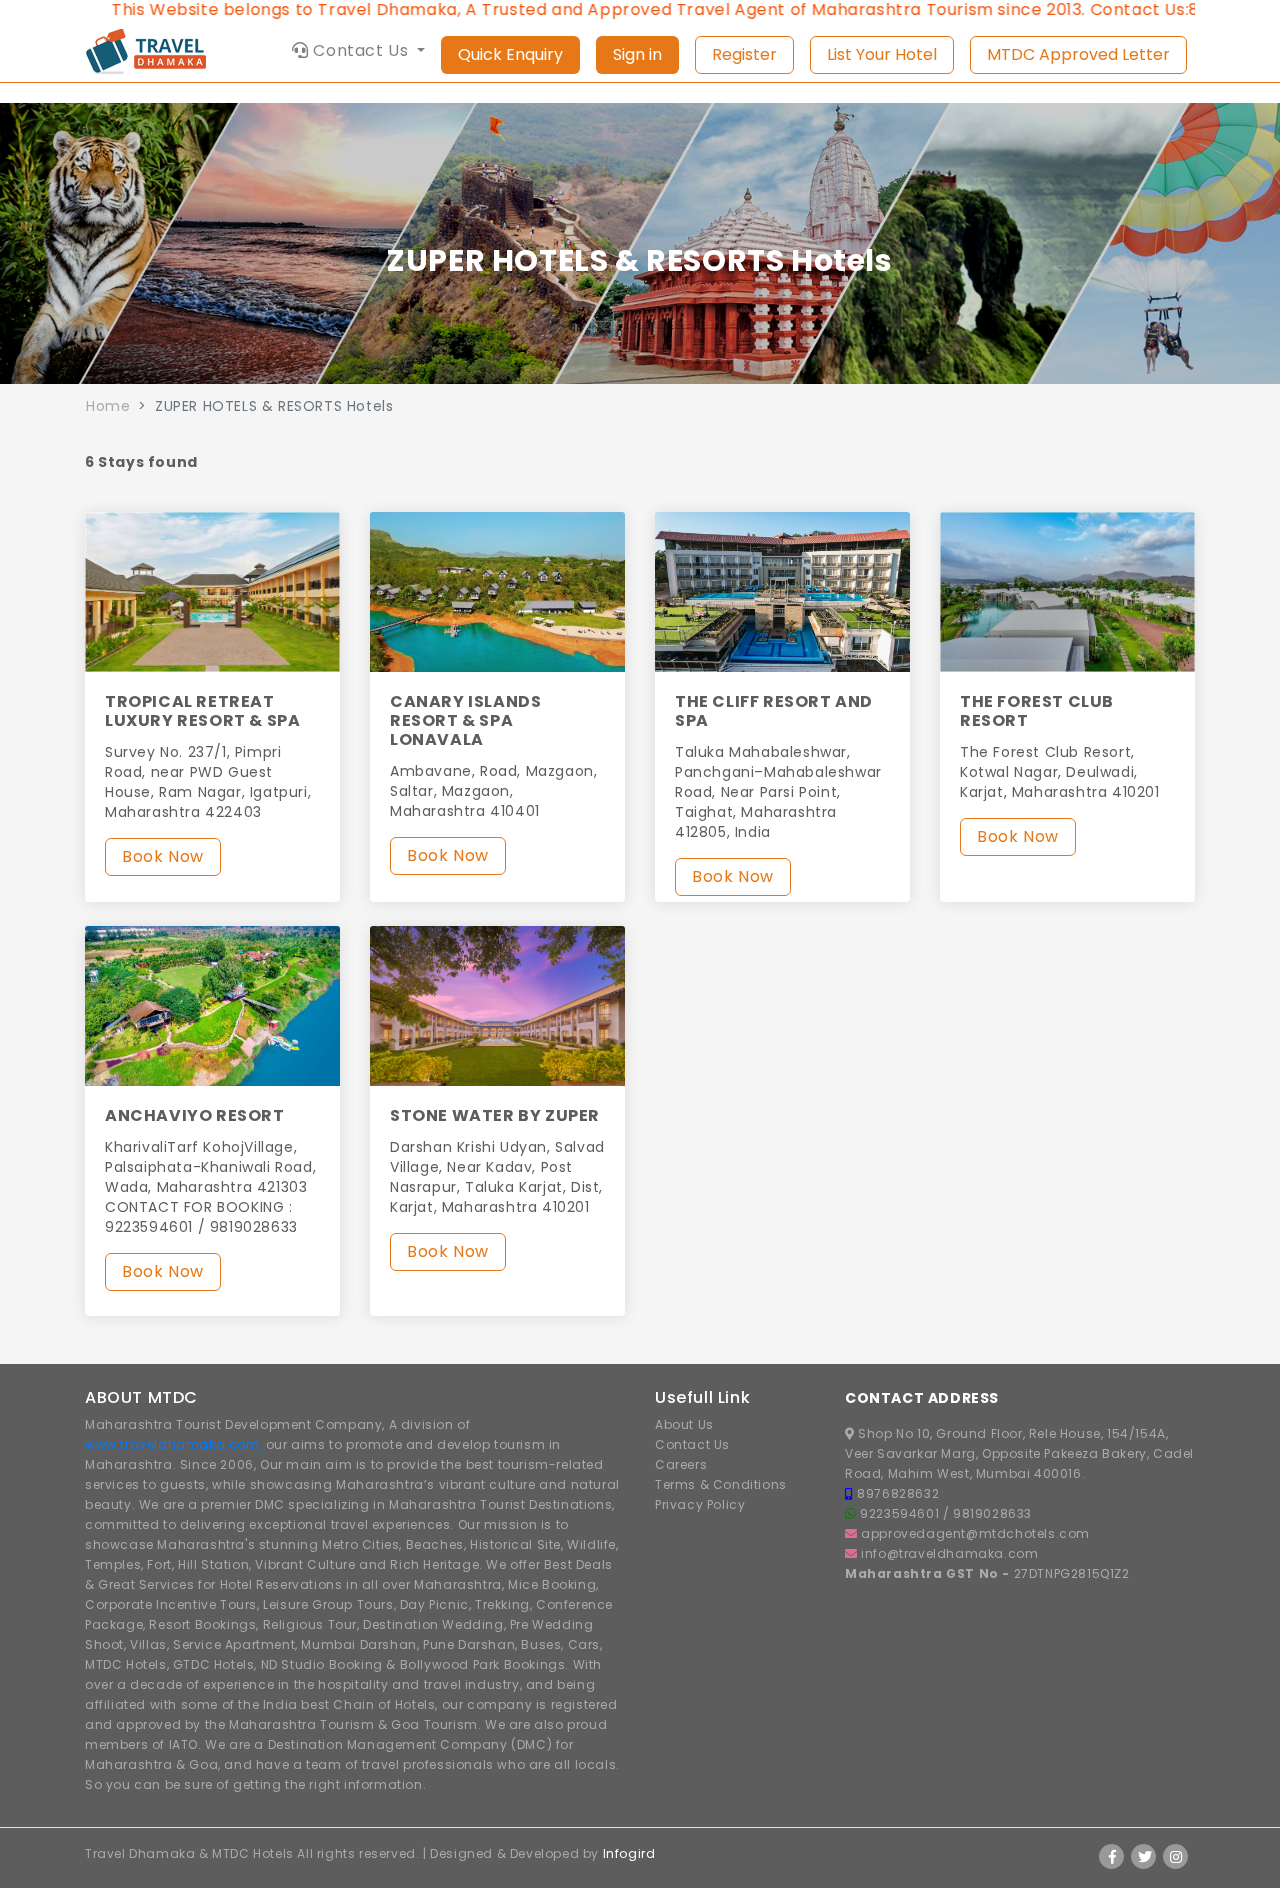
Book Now (163, 856)
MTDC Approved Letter (1078, 54)
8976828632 (898, 1493)
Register (744, 54)
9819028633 (992, 1513)
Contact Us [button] (361, 50)
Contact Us (692, 1444)
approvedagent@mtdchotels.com (975, 1533)
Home (108, 406)
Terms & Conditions (721, 1484)
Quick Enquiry (510, 54)
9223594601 (901, 1513)
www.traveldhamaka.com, (173, 1444)
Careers (681, 1464)
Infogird (629, 1853)
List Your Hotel (882, 54)
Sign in (637, 54)
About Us (684, 1424)
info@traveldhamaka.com (949, 1553)
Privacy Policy (700, 1504)
